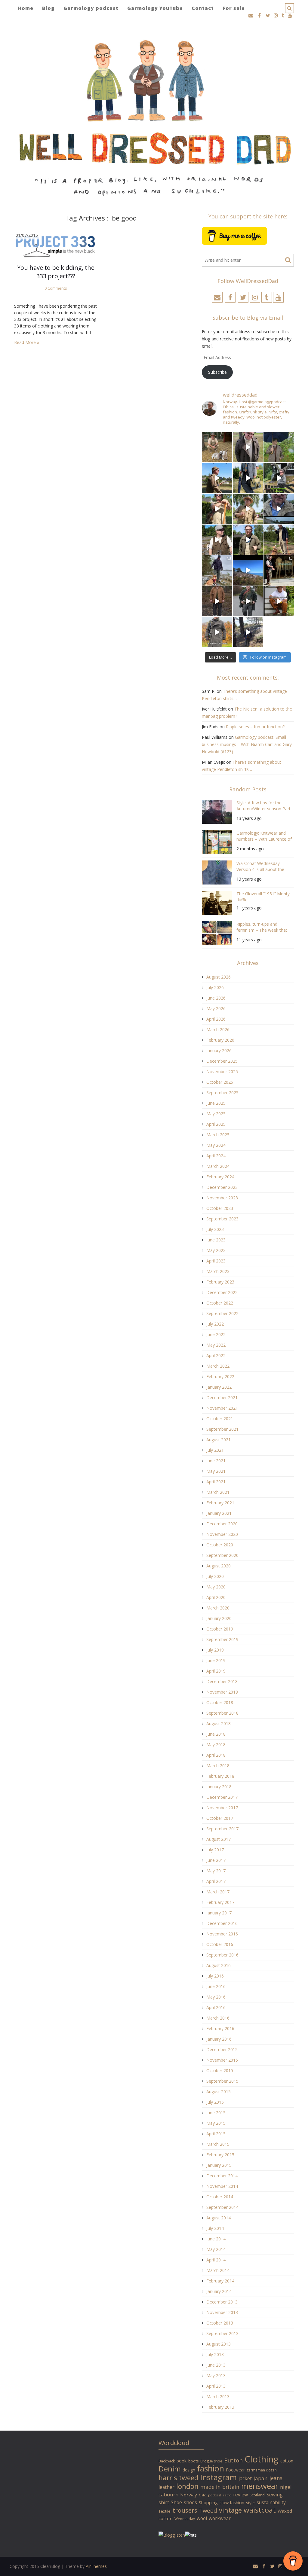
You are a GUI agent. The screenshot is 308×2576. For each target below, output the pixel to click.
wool (202, 2518)
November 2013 (222, 2312)
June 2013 (216, 2365)
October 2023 (220, 1208)
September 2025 (222, 1093)
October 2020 (220, 1545)
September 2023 (222, 1219)
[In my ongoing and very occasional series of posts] (279, 570)
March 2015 (218, 2144)
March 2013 (218, 2396)
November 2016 (222, 1934)
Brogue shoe (211, 2461)
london (187, 2486)
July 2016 (215, 1976)
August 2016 (219, 1965)
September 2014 (222, 2207)
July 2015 (215, 2102)
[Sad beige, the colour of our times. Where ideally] (217, 509)
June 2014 (216, 2239)
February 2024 (220, 1177)
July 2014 (215, 2228)
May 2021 (216, 1471)
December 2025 (222, 1061)
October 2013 (220, 2323)
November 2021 (222, 1408)
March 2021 (218, 1492)
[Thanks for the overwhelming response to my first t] (248, 601)
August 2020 (219, 1566)
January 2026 (219, 1050)
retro (227, 2495)
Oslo (203, 2495)
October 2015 (220, 2071)
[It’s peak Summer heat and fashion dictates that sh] (248, 509)
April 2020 (216, 1597)
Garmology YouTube (155, 8)
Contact (203, 8)
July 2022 (215, 1324)
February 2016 (220, 2028)
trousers (185, 2510)
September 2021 (222, 1429)
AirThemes (96, 2566)
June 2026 (216, 998)
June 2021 (216, 1461)
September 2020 (222, 1555)
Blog (48, 8)
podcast (215, 2495)
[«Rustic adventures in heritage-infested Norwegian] (279, 478)
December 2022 (222, 1292)
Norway (189, 2495)
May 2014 (216, 2249)
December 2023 (222, 1187)
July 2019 (215, 1650)
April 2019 (216, 1671)
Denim (170, 2469)
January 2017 (219, 1913)
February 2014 (220, 2281)
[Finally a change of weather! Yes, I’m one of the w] (279, 509)
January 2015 (219, 2165)
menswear (260, 2486)
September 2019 (222, 1639)
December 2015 (222, 2049)
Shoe (176, 2502)
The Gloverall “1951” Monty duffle (263, 897)
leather (166, 2487)
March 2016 (218, 2018)
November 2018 (222, 1692)
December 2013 (222, 2302)
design (189, 2470)
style (250, 2503)
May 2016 (216, 1997)
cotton (287, 2461)
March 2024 (218, 1166)
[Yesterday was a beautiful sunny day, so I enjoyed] (248, 632)
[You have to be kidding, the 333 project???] (56, 245)
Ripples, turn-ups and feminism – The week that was (262, 928)
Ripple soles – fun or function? (255, 727)
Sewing (275, 2495)
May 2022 (216, 1345)
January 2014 (219, 2291)
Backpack (167, 2461)
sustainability (271, 2502)
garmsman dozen (262, 2470)
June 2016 (216, 1986)
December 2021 (222, 1398)
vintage (230, 2510)
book (182, 2461)
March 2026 (218, 1029)
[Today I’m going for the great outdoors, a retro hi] (248, 570)
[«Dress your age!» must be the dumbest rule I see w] (279, 601)
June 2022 (216, 1334)
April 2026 (216, 1019)
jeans (276, 2478)
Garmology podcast (91, 8)
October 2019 (220, 1629)
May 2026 (216, 1008)
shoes (190, 2502)
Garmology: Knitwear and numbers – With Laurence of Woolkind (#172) (264, 837)
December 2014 (222, 2176)
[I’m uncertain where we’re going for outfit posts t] (279, 447)
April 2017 (216, 1881)
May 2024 (216, 1145)
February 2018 (220, 1776)
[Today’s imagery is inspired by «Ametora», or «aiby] (248, 478)
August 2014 (219, 2218)
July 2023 (215, 1229)
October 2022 (220, 1303)
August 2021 (219, 1440)
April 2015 (216, 2134)
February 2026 (220, 1040)
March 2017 (218, 1892)
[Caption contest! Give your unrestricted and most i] (217, 447)
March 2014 (218, 2270)
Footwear (235, 2470)
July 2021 (215, 1450)
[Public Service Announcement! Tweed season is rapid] (217, 540)
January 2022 (219, 1387)
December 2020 (222, 1524)
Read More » (27, 342)
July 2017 (215, 1850)
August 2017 (219, 1839)
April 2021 (216, 1482)
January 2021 (219, 1513)
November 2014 (222, 2186)
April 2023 (216, 1261)
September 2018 (222, 1713)
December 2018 (222, 1681)
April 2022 (216, 1355)
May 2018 (216, 1745)
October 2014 (220, 2197)
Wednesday (185, 2519)
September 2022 (222, 1313)
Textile (165, 2511)
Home (26, 8)
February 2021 (220, 1503)
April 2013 (216, 2386)
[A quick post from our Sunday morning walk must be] (279, 540)
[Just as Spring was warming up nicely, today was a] (217, 570)
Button (233, 2460)
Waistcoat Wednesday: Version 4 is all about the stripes (260, 867)
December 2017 (222, 1797)
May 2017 (216, 1871)
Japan (261, 2478)
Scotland (257, 2495)
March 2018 (218, 1766)
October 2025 (220, 1082)
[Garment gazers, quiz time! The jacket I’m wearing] (248, 540)
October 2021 (220, 1419)
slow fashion (232, 2502)
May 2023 (216, 1250)
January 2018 (219, 1787)
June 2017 (216, 1860)
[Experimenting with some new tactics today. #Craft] (217, 601)
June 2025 (216, 1103)
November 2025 (222, 1072)
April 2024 (216, 1156)
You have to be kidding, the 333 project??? (56, 272)
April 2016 (216, 2007)
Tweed (208, 2510)
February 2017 (220, 1902)
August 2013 (219, 2344)
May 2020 (216, 1587)
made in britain (220, 2487)
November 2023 (222, 1198)
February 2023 (220, 1282)
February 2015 (220, 2155)
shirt (164, 2502)
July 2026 (215, 987)
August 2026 (219, 977)
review (240, 2495)
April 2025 (216, 1124)
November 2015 (222, 2060)
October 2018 (220, 1702)
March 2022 (218, 1366)
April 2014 (216, 2260)
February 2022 (220, 1376)
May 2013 (216, 2375)
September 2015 (222, 2081)
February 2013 (220, 2407)
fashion (211, 2468)
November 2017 (222, 1808)
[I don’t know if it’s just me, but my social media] (248, 447)
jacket (245, 2478)
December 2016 (222, 1923)
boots (193, 2461)
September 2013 (222, 2333)
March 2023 (218, 1271)
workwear (220, 2518)
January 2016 (219, 2039)
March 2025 (218, 1135)
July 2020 (215, 1576)
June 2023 (216, 1240)
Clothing (262, 2459)
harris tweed (179, 2478)
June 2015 (216, 2113)
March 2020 (218, 1608)
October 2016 (220, 1944)
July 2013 (215, 2354)
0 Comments (56, 288)
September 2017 (222, 1829)
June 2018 (216, 1734)
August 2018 (219, 1723)
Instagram (219, 2477)
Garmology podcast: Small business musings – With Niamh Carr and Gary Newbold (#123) (247, 744)
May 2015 (216, 2123)
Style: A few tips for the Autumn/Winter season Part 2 (263, 807)
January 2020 (219, 1618)
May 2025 (216, 1114)
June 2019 (216, 1660)
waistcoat (260, 2510)
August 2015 (219, 2092)
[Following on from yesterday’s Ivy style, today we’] (217, 478)
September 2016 (222, 1955)
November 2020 (222, 1534)
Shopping (208, 2503)
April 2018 (216, 1755)
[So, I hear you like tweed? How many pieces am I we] (217, 632)
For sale (234, 8)
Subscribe (217, 372)
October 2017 (220, 1818)
